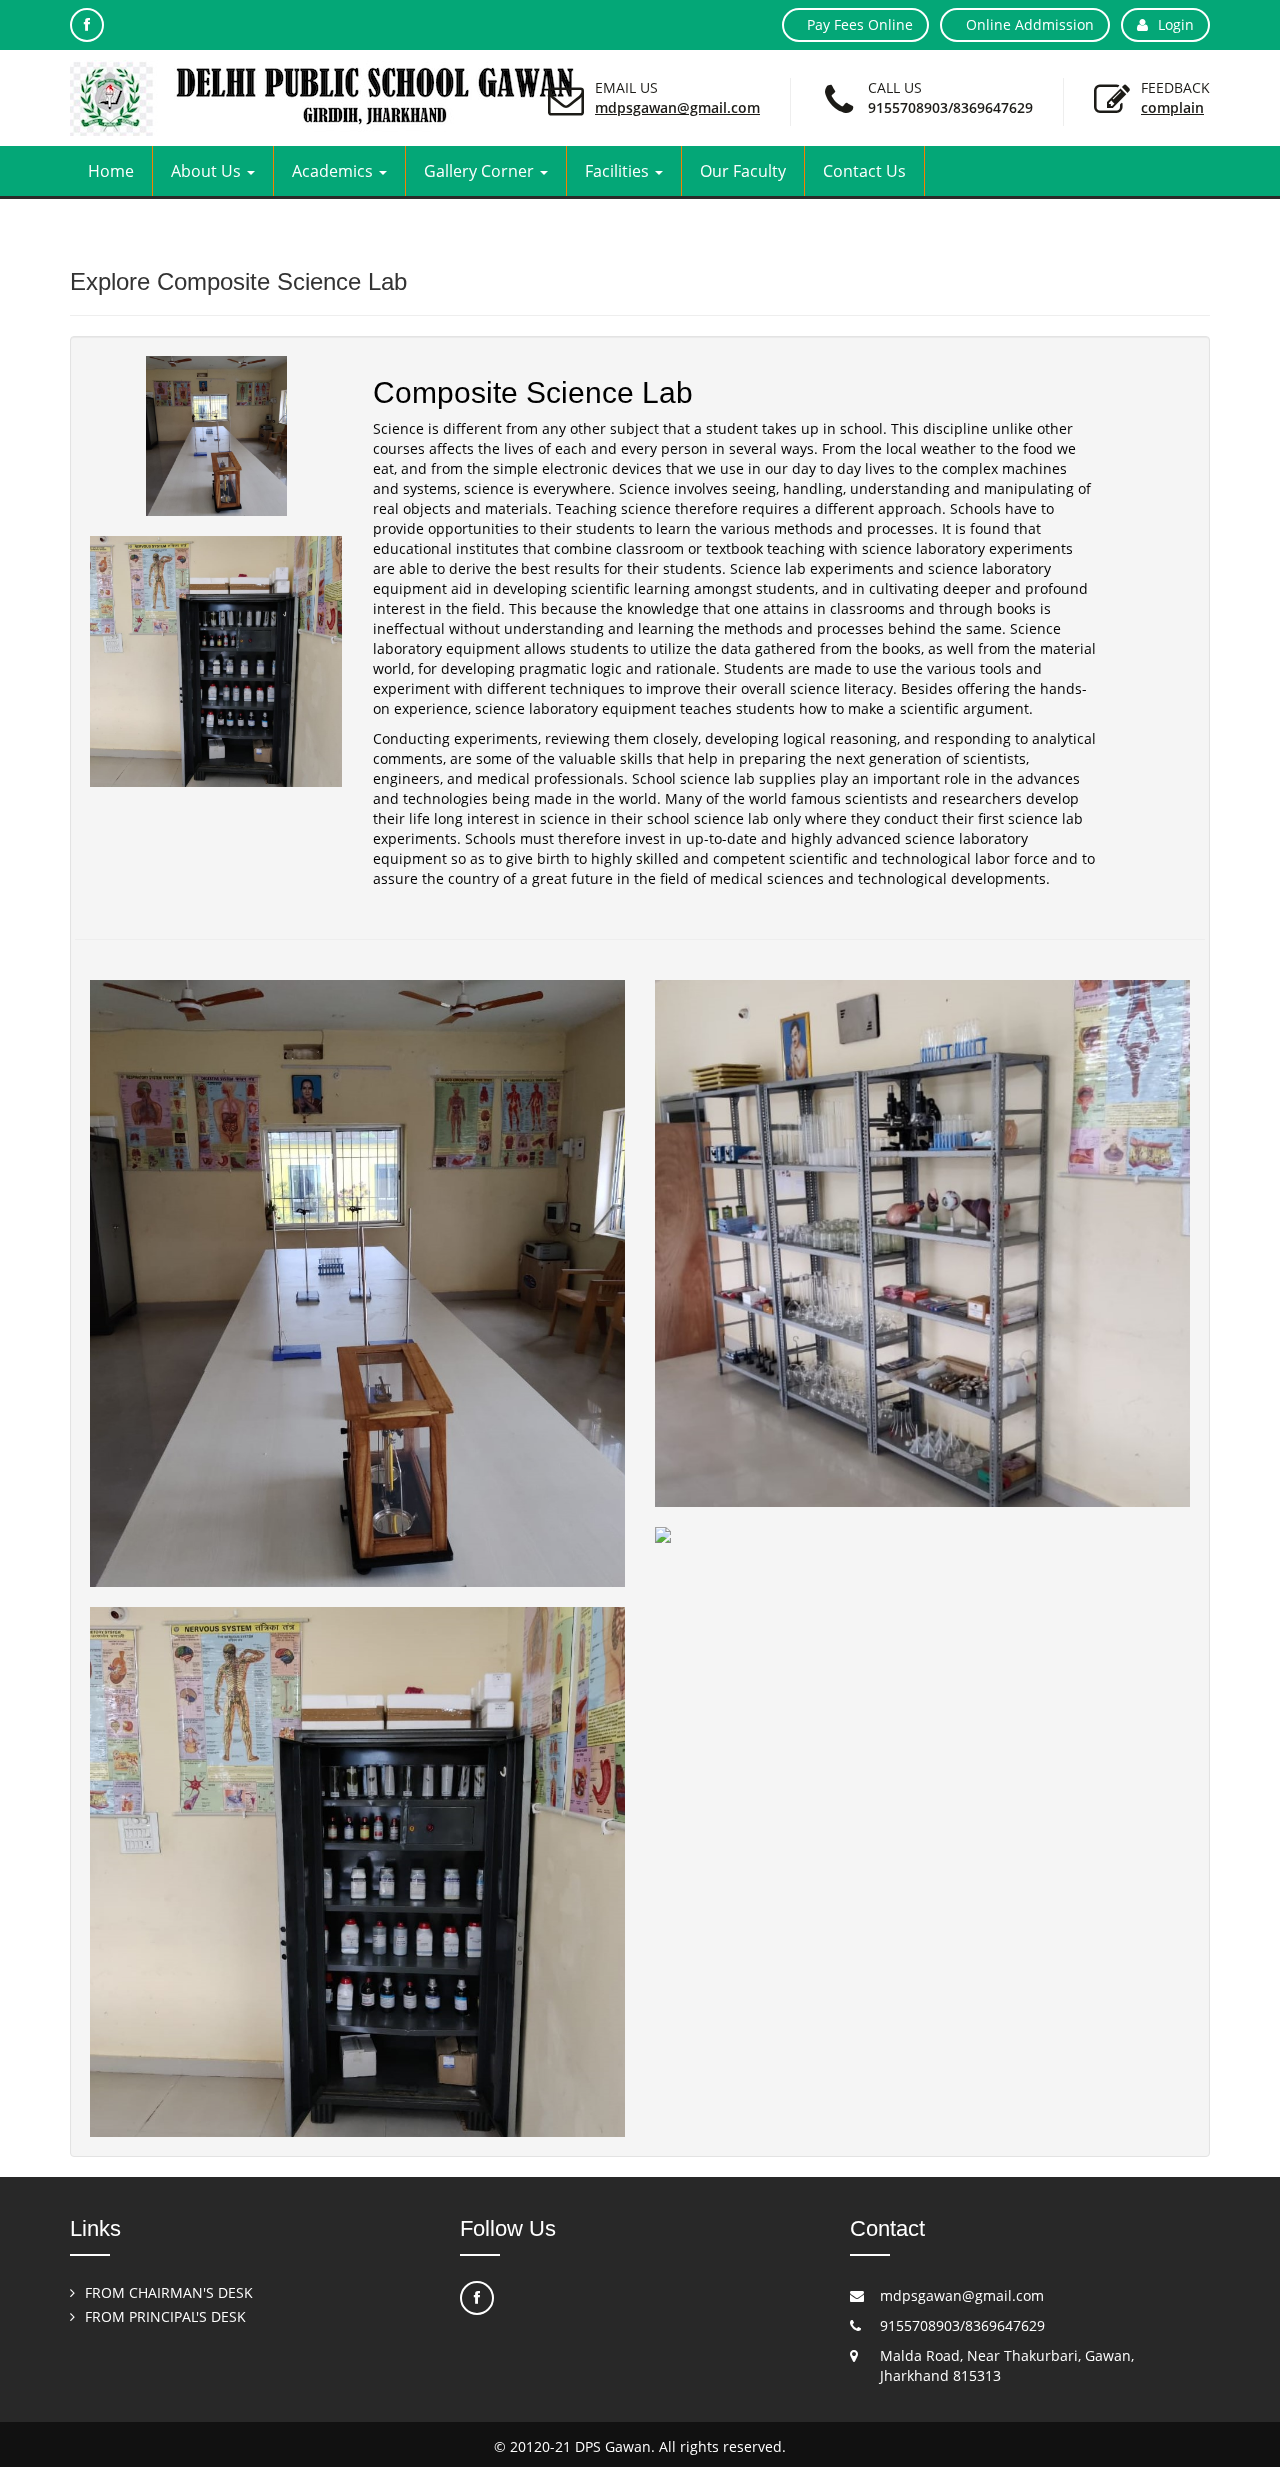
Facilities (619, 171)
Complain (1172, 107)
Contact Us (864, 171)
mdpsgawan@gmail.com (677, 107)
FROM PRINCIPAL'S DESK (165, 2316)
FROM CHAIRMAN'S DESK (169, 2292)
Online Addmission (1030, 24)
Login (1176, 24)
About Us (208, 171)
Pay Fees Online (860, 24)
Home (111, 171)
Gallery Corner (481, 171)
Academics (334, 171)
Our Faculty (743, 171)
